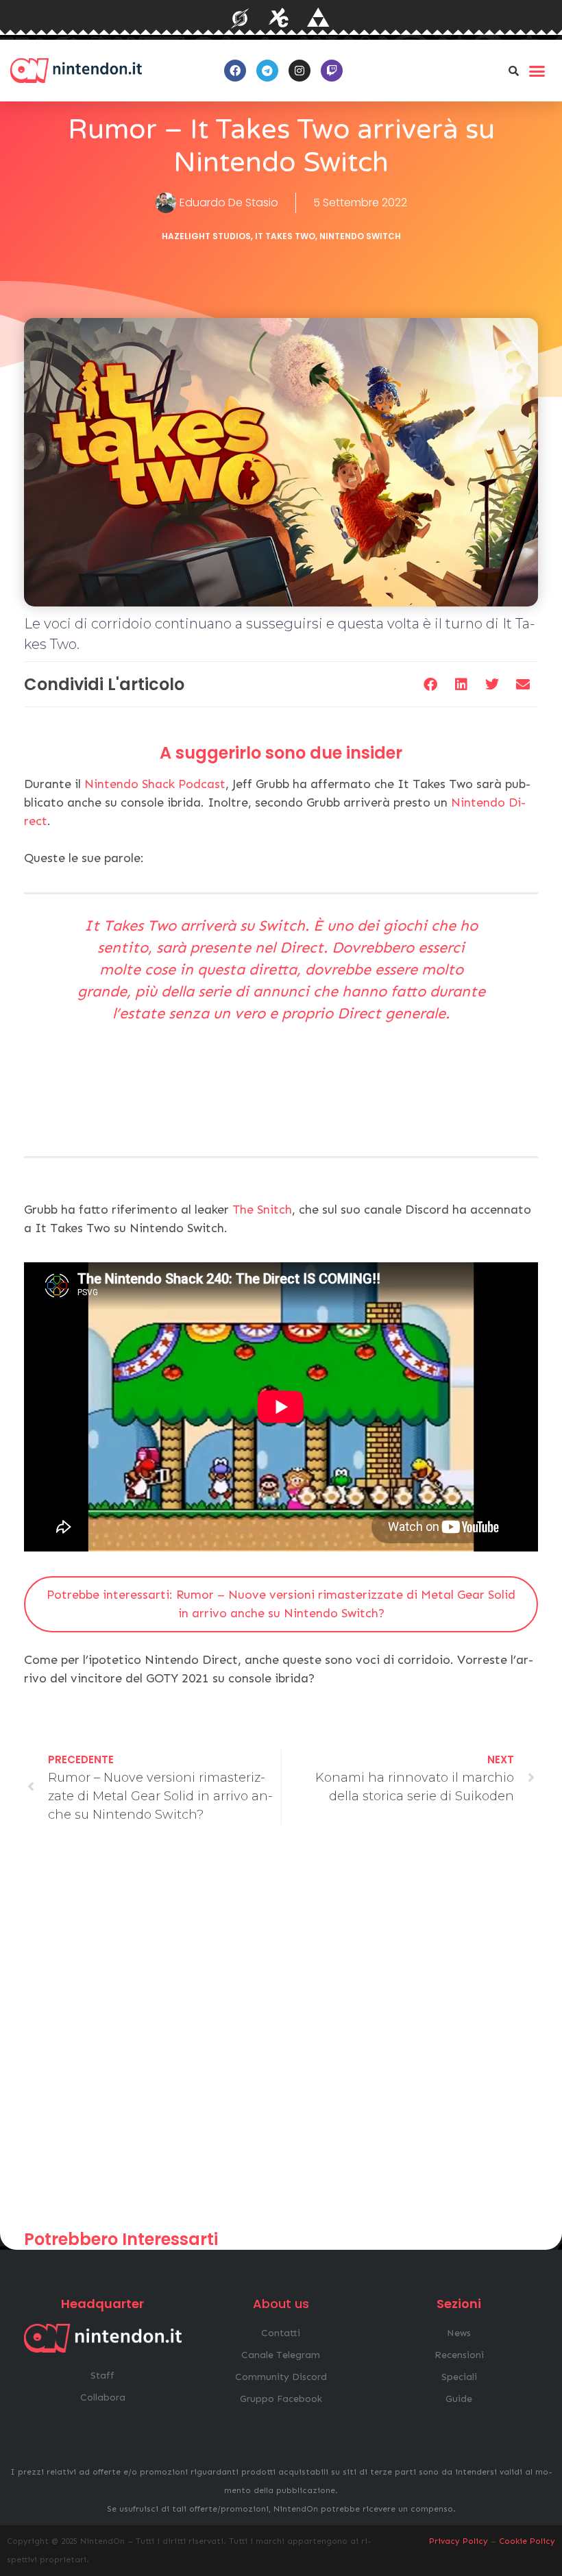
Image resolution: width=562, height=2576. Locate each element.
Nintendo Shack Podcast (155, 784)
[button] (513, 71)
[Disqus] (281, 2033)
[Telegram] (267, 71)
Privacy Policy (459, 2541)
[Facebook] (235, 71)
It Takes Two (285, 236)
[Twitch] (332, 71)
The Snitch (262, 1210)
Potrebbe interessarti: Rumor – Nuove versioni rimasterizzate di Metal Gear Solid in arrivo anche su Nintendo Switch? (281, 1604)
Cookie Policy (527, 2541)
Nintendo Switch (360, 236)
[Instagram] (300, 71)
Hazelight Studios (206, 236)
